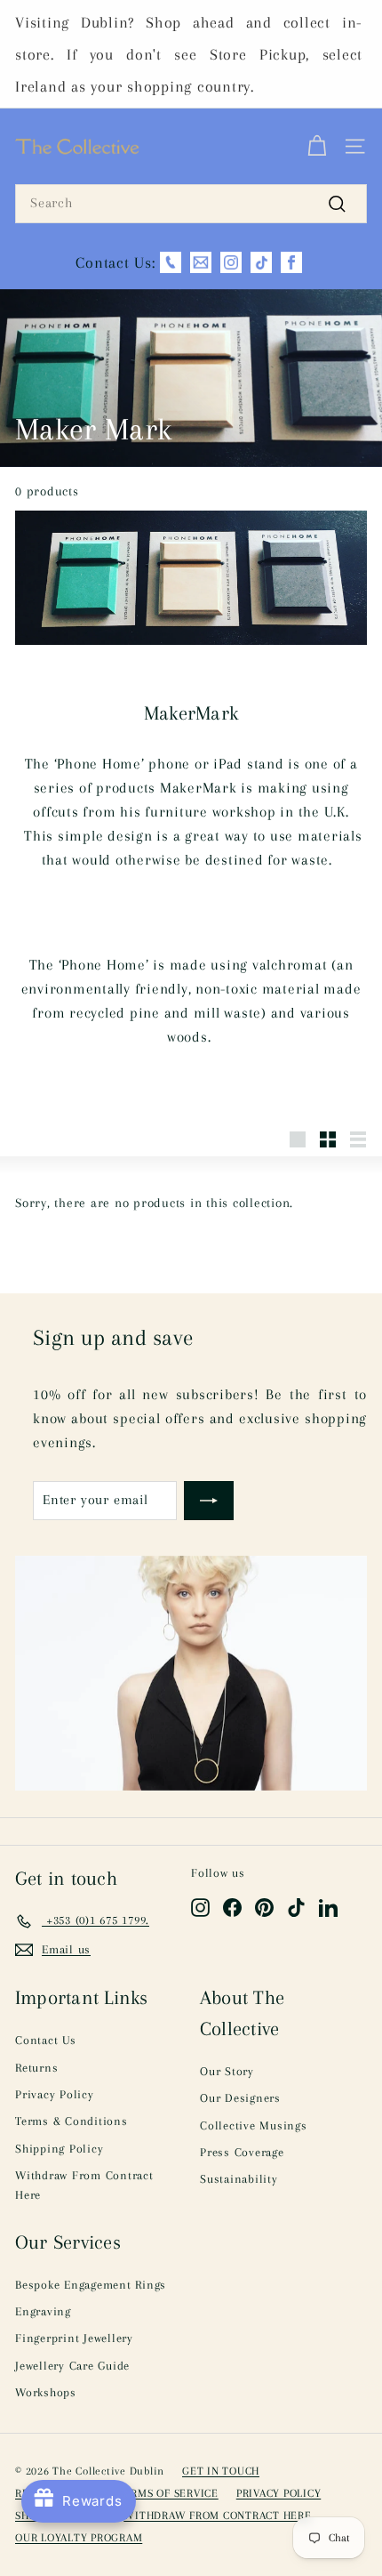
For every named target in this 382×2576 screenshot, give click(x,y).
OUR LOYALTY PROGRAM (79, 2538)
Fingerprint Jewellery (74, 2338)
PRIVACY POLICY (279, 2493)
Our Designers (240, 2098)
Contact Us (46, 2040)
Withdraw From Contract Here (84, 2185)
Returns (36, 2068)
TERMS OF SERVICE (168, 2493)
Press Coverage (242, 2152)
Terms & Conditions (72, 2121)
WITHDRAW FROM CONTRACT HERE (217, 2516)
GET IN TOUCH (221, 2471)
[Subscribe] (209, 1501)
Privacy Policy (55, 2094)
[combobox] (191, 204)
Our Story (227, 2071)
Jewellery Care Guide (72, 2366)
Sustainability (239, 2179)
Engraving (43, 2311)
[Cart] (317, 147)
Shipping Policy (59, 2149)
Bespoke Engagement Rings (91, 2285)
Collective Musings (254, 2125)
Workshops (46, 2392)
